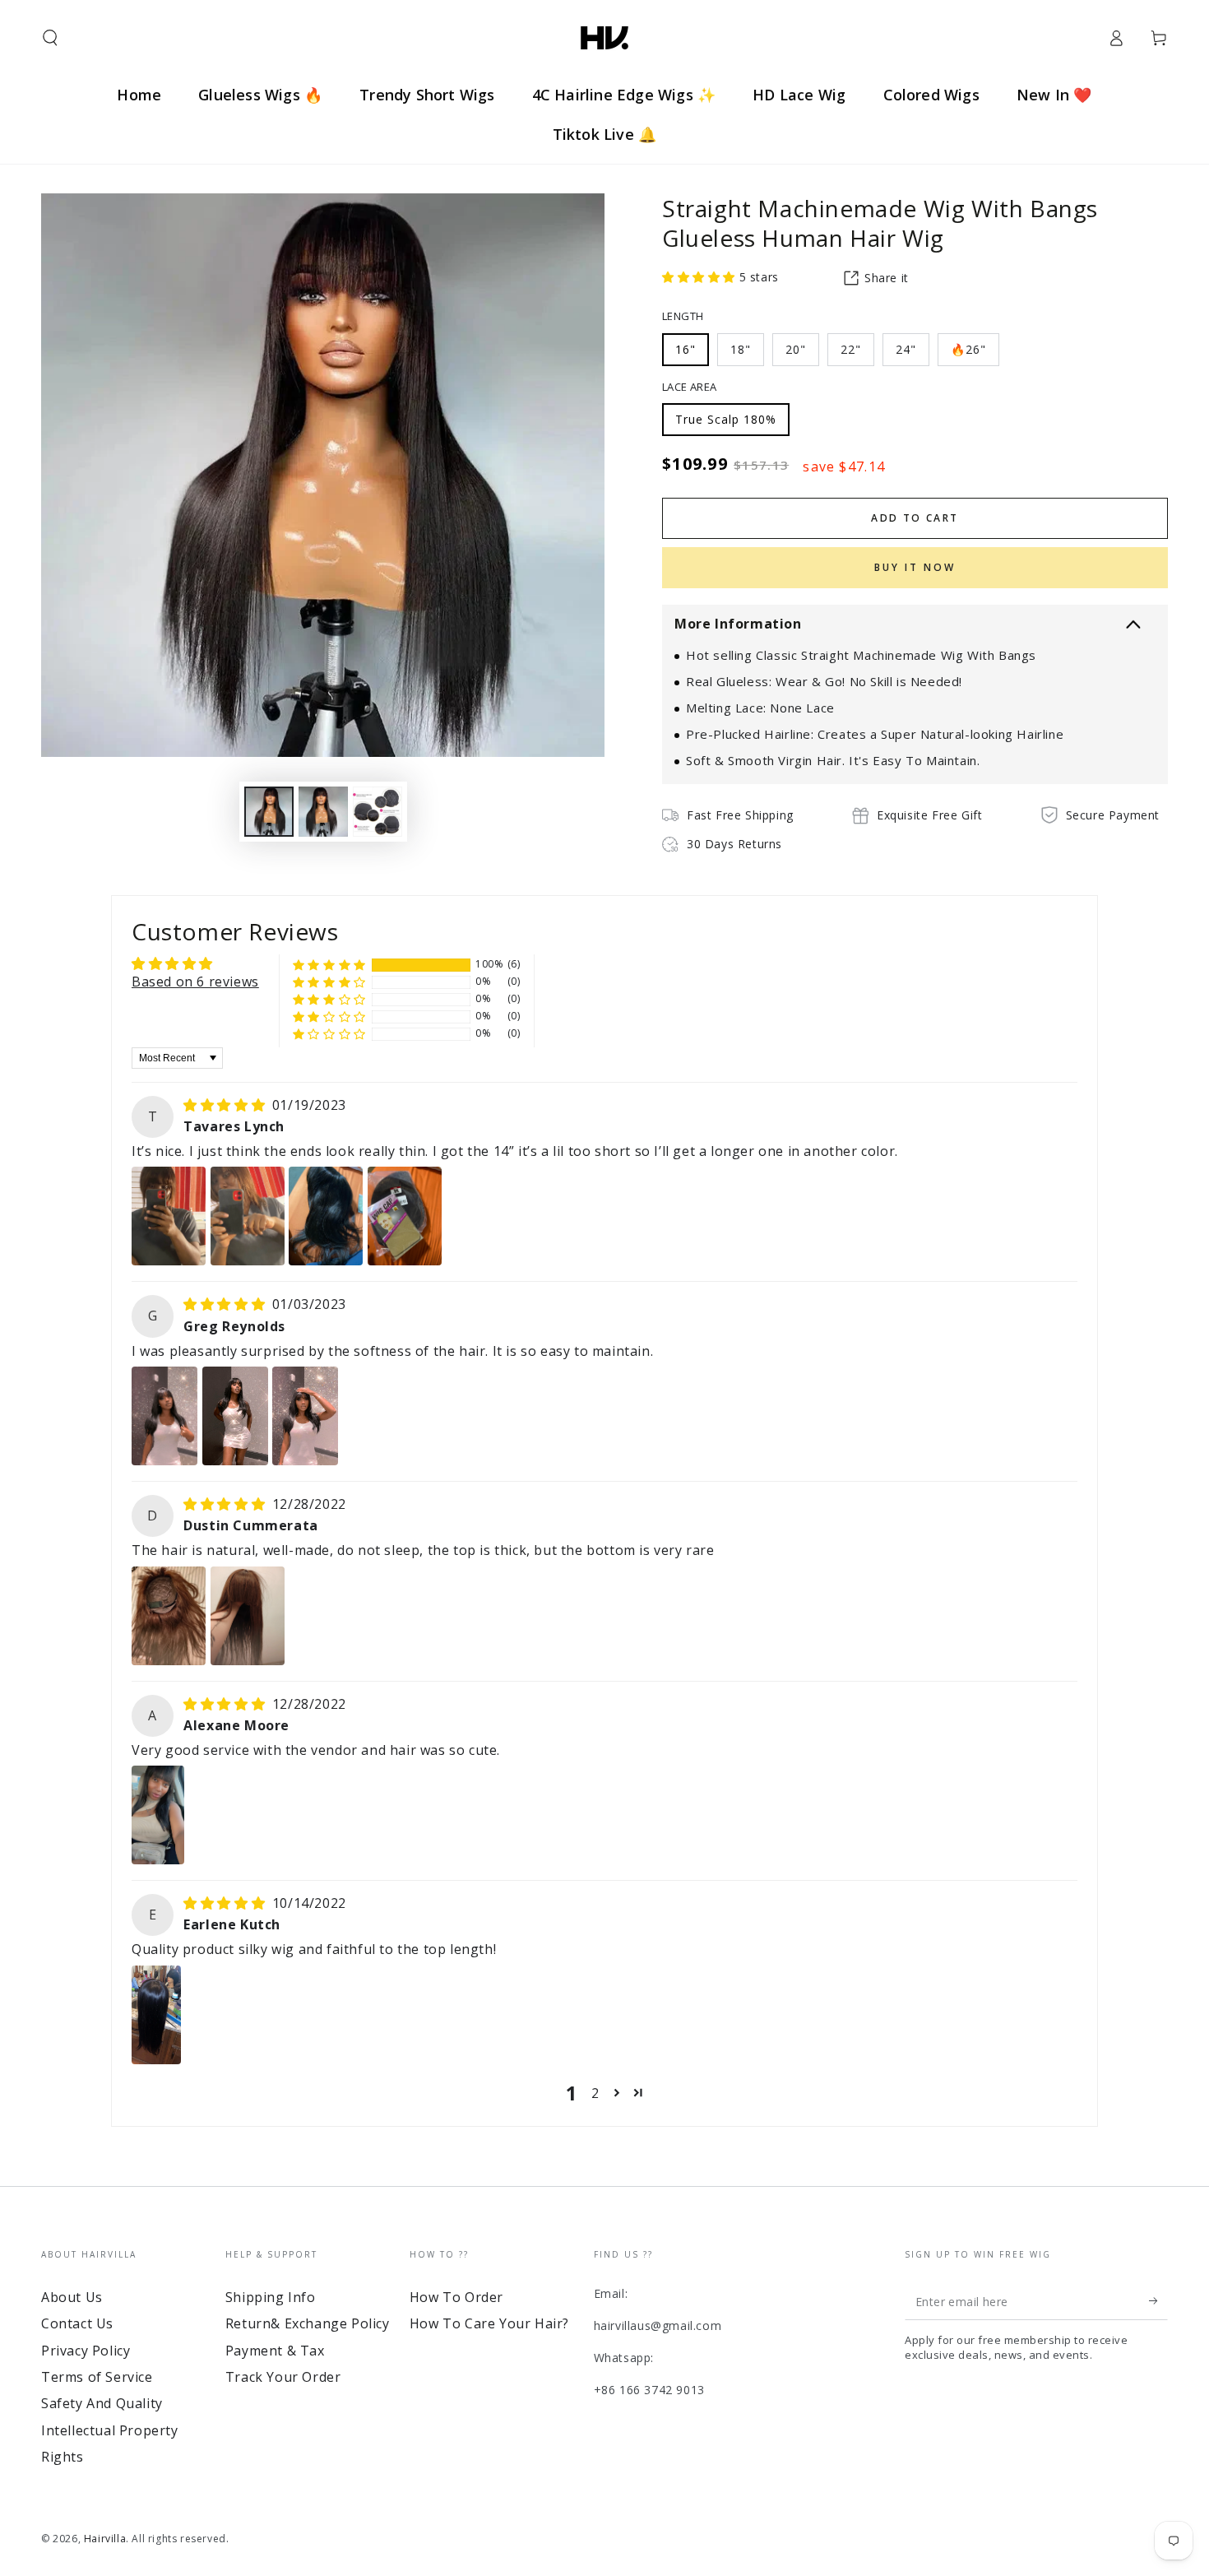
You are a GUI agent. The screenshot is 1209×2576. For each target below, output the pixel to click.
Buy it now (915, 567)
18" (741, 349)
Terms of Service (97, 2377)
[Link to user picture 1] (169, 1216)
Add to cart (915, 518)
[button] (50, 38)
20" (796, 349)
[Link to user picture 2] (248, 1216)
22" (851, 349)
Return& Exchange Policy (308, 2323)
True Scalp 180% (726, 419)
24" (906, 349)
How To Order (456, 2297)
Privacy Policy (86, 2351)
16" (686, 349)
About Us (72, 2297)
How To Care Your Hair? (489, 2323)
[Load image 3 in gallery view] (378, 812)
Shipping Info (271, 2297)
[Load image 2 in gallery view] (323, 812)
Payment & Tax (275, 2351)
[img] (226, 1105)
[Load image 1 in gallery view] (269, 812)
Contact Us (77, 2323)
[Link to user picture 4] (405, 1216)
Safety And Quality (102, 2403)
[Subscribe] (1158, 2301)
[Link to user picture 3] (326, 1216)
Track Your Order (283, 2377)
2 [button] (595, 2093)
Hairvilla (105, 2539)
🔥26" (968, 349)
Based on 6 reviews (195, 982)
